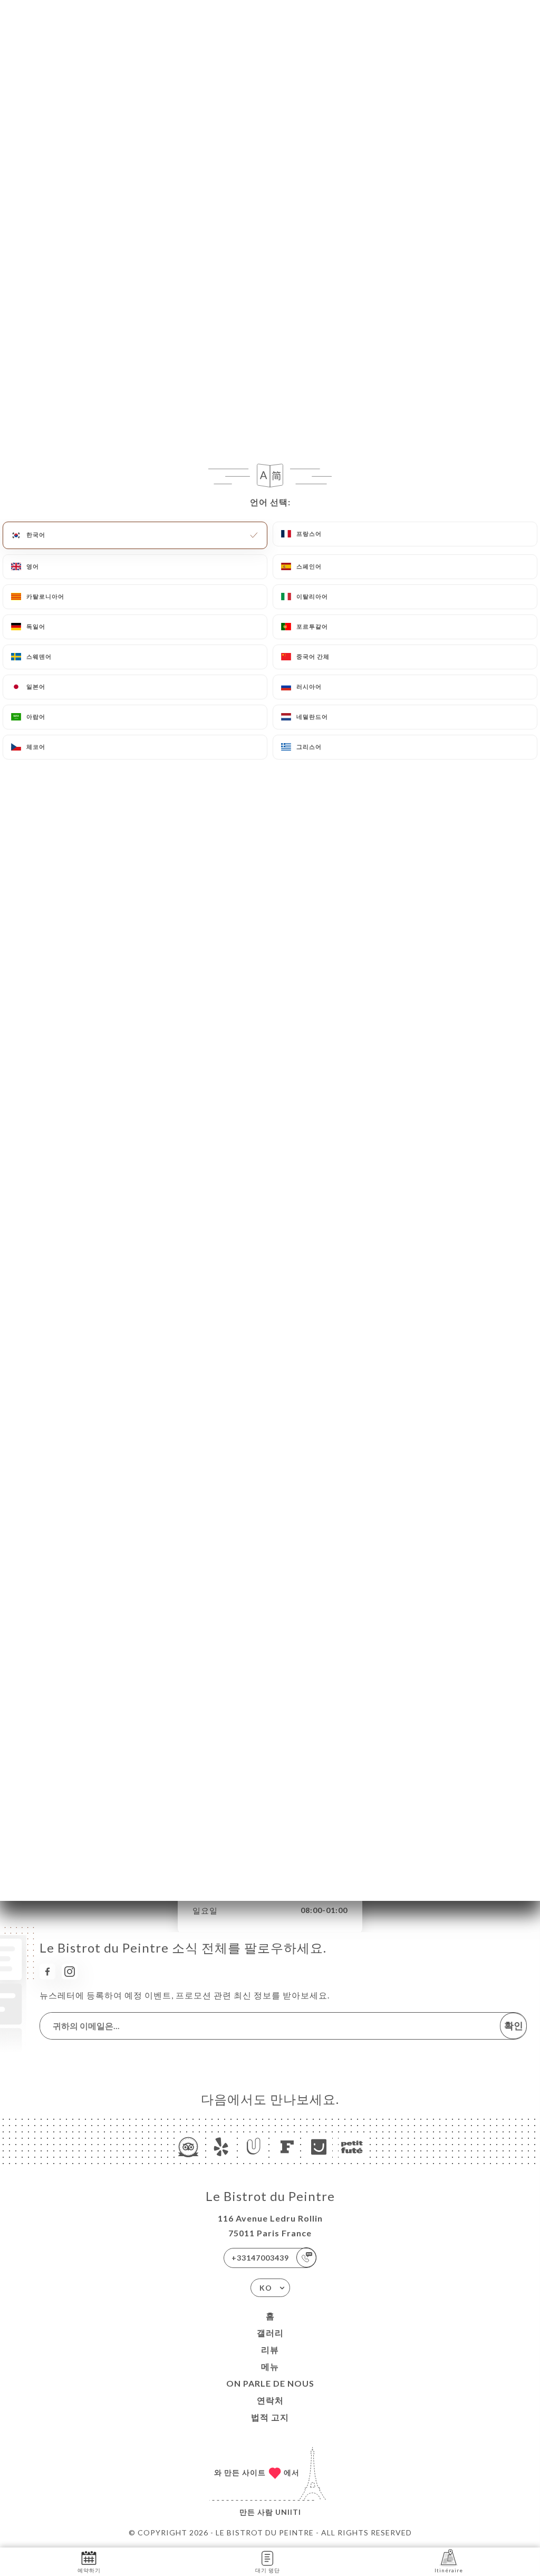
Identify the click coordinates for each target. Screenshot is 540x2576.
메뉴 (270, 2366)
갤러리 (270, 2333)
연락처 (270, 2400)
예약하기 (89, 2570)
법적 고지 (270, 2417)
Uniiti (288, 2512)
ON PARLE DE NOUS (270, 2383)
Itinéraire (449, 2570)
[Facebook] (47, 1972)
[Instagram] (70, 1972)
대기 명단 (268, 2570)
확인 (514, 2025)
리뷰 (270, 2349)
